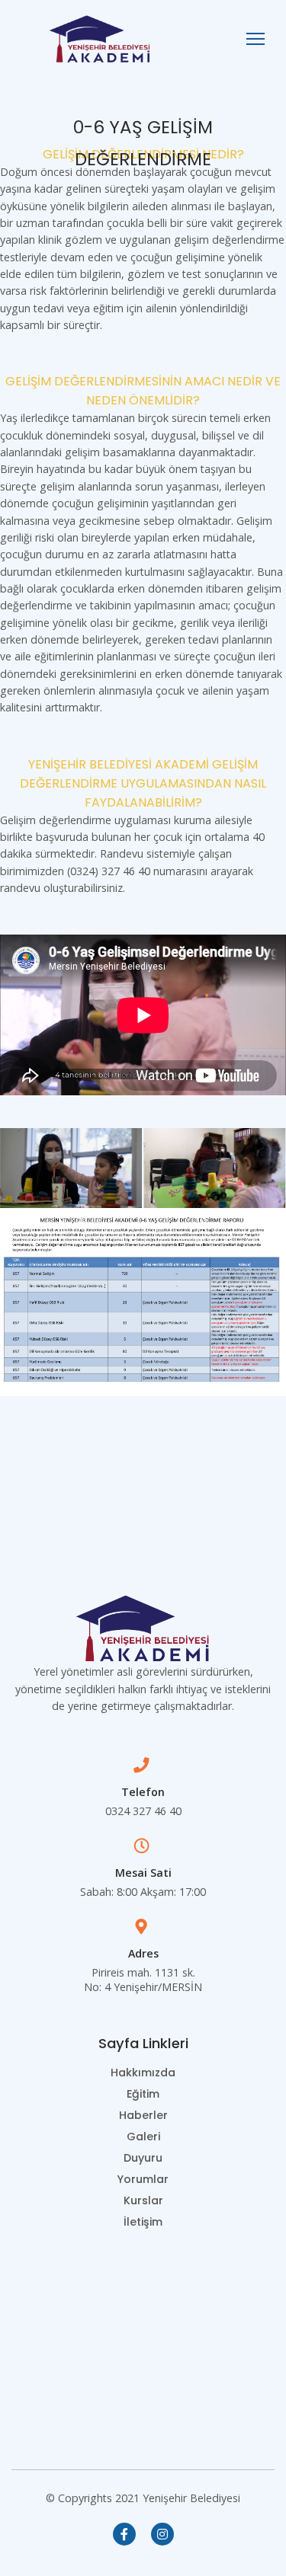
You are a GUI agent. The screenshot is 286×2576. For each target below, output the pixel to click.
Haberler (143, 2115)
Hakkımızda (143, 2073)
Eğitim (143, 2094)
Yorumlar (143, 2179)
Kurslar (143, 2200)
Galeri (143, 2137)
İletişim (143, 2222)
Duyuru (143, 2158)
